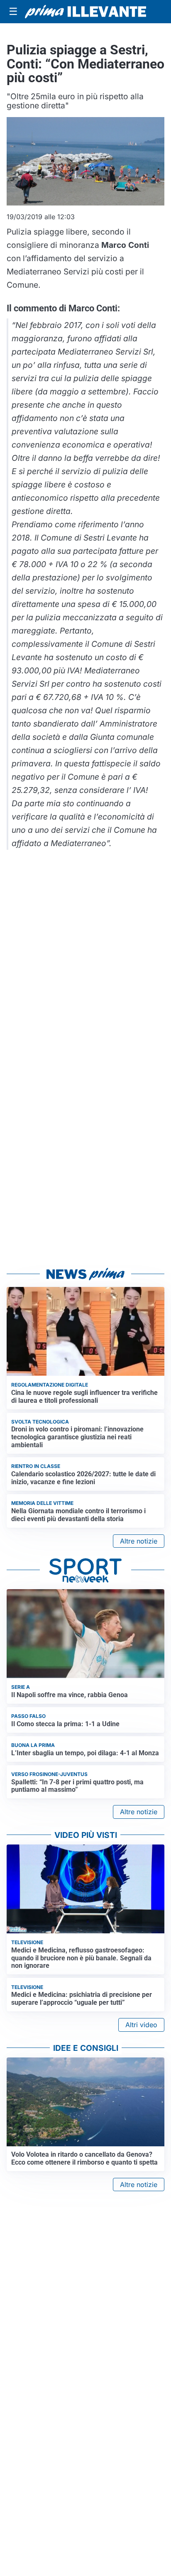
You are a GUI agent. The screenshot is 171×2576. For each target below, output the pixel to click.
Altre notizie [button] (139, 1541)
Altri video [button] (141, 2025)
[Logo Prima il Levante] (85, 12)
